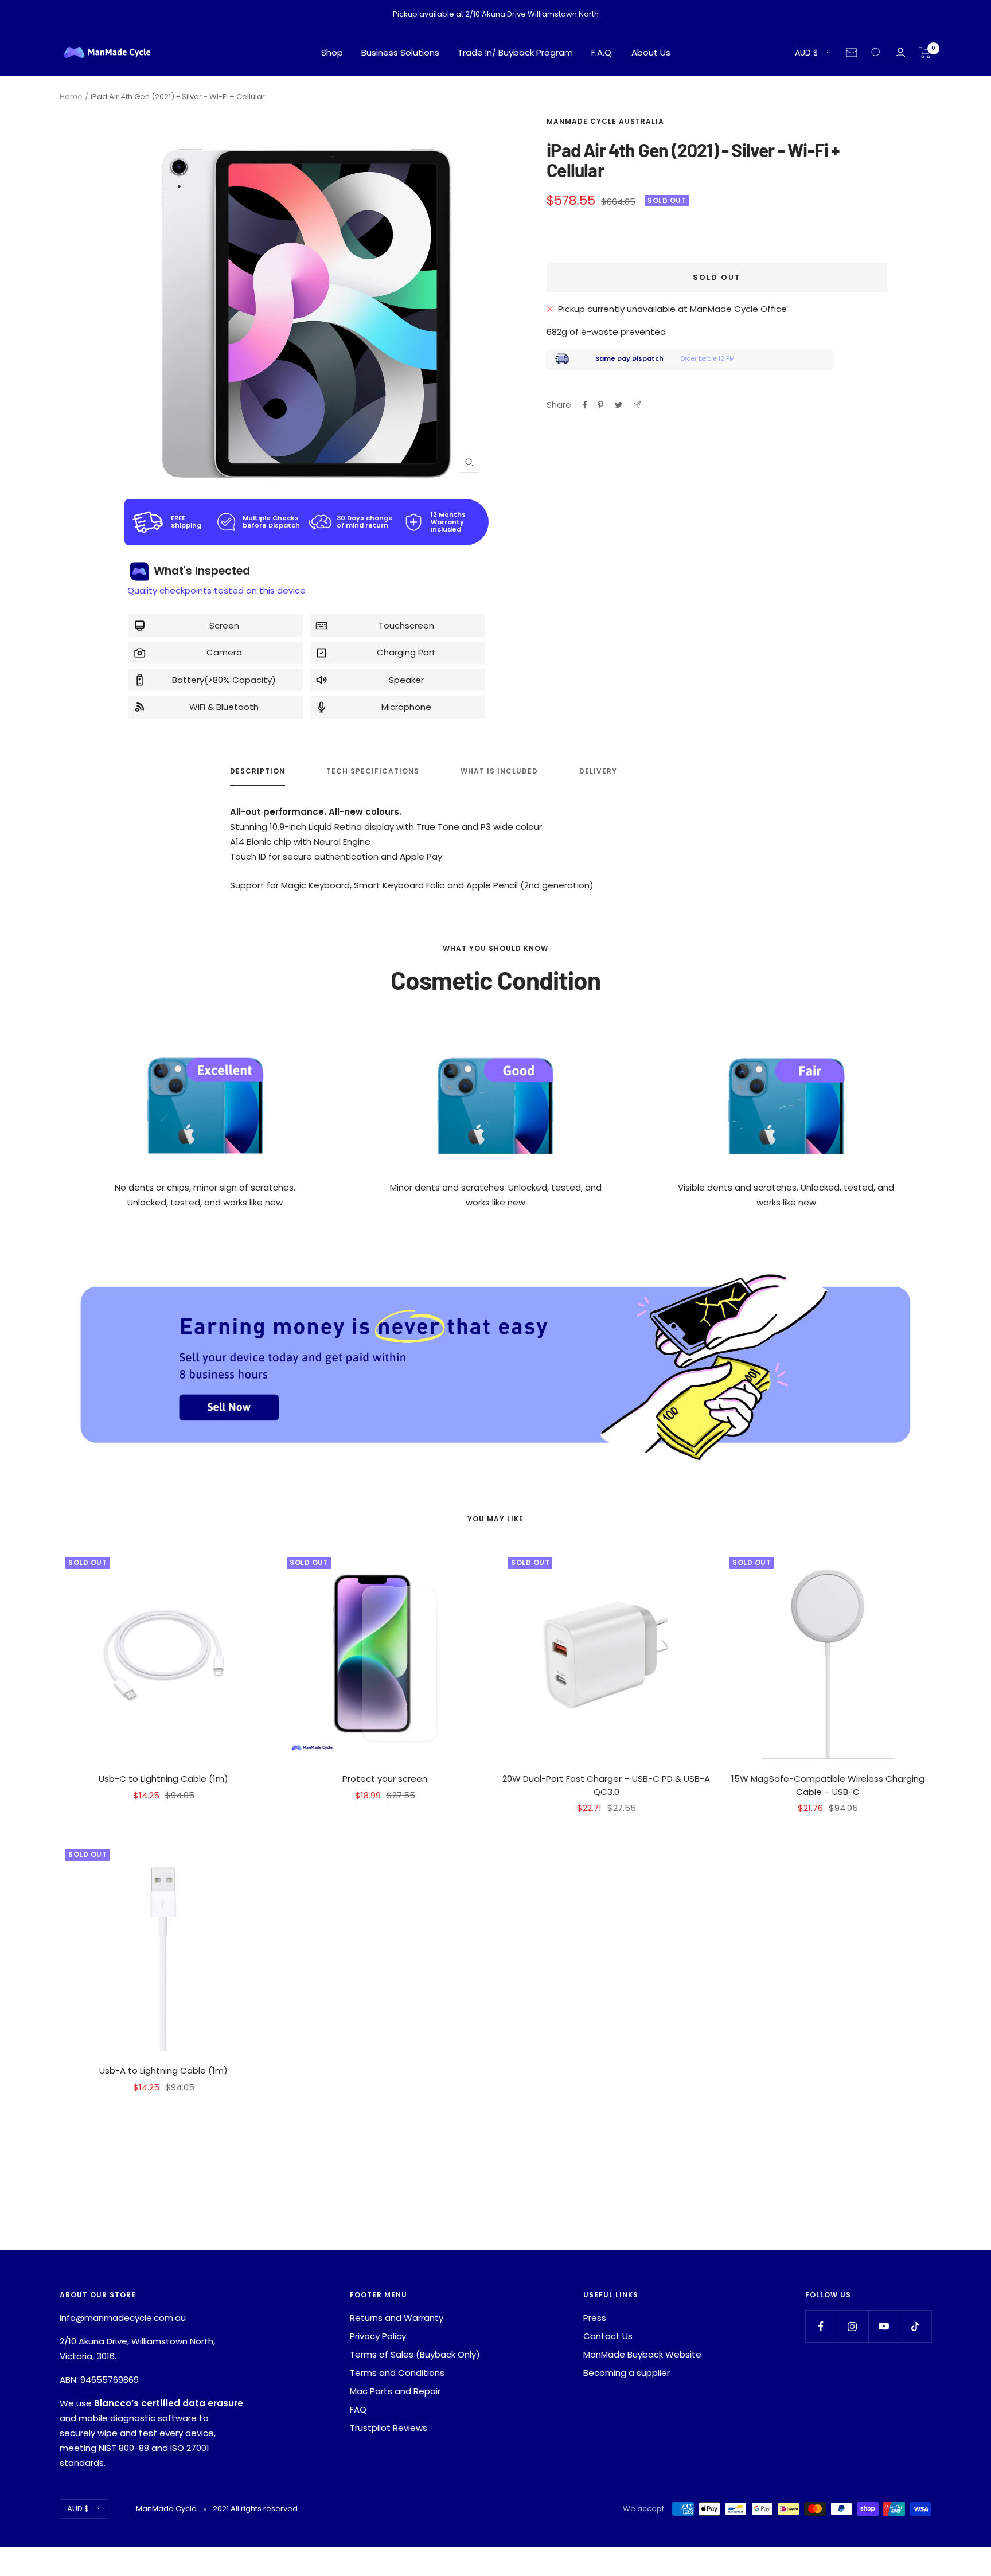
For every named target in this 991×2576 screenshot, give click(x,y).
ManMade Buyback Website (642, 2354)
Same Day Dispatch (629, 358)
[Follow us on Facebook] (821, 2326)
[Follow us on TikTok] (916, 2326)
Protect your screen (385, 1779)
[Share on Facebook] (585, 405)
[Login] (900, 52)
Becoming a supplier (627, 2373)
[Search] (876, 53)
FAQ (358, 2409)
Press (595, 2318)
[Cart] (925, 53)
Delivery (598, 772)
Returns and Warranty (397, 2318)
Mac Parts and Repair (395, 2391)
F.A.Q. (602, 52)
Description (257, 772)
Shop (332, 52)
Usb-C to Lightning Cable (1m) (163, 1779)
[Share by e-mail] (637, 405)
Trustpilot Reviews (389, 2428)
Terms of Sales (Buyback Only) (415, 2354)
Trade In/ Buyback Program (515, 52)
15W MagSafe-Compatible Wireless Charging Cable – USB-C (828, 1785)
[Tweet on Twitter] (619, 405)
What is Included (499, 772)
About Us (651, 52)
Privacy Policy (378, 2336)
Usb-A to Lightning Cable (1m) (163, 2070)
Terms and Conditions (397, 2373)
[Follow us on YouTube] (884, 2326)
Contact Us (608, 2336)
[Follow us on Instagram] (853, 2326)
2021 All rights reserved (255, 2509)
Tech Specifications (373, 772)
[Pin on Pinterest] (600, 405)
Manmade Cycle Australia (605, 121)
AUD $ (806, 53)
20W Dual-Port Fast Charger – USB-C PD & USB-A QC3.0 (606, 1785)
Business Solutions (400, 52)
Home (71, 97)
